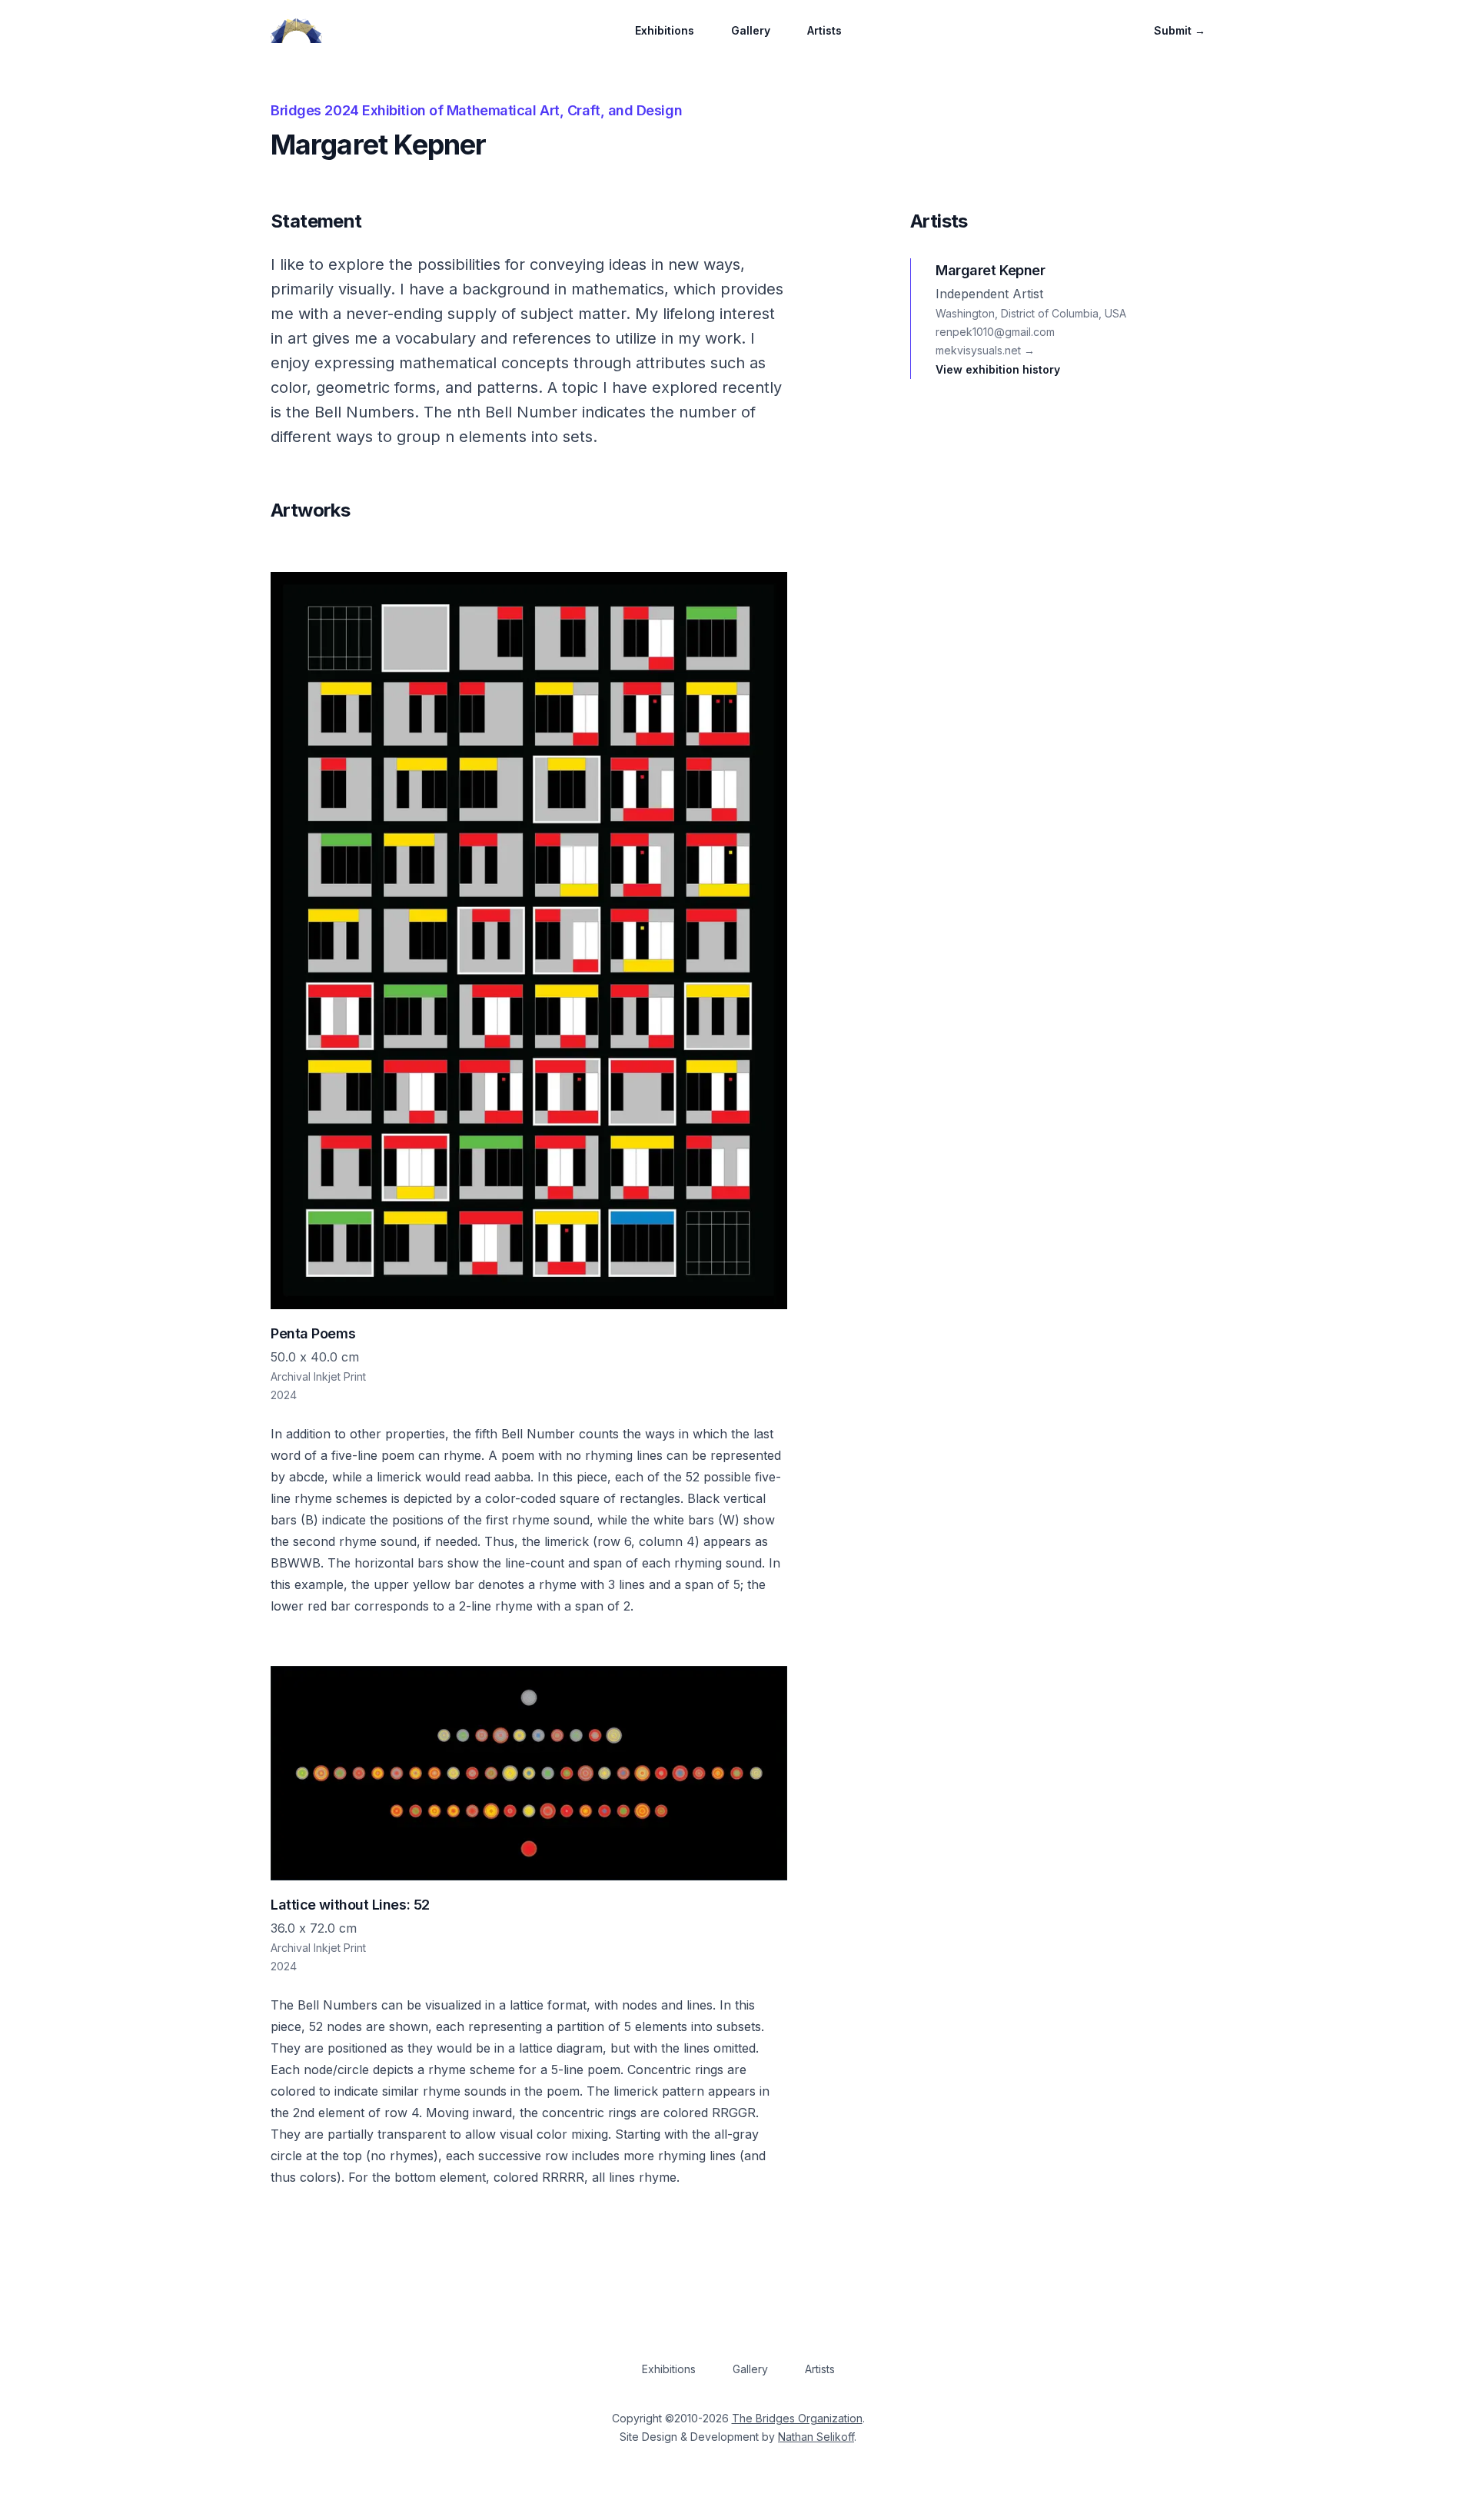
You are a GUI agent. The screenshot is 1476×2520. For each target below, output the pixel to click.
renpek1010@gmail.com (995, 332)
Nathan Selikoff (816, 2437)
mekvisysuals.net (985, 350)
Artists (824, 30)
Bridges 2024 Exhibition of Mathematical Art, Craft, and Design (476, 110)
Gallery (751, 30)
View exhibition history (998, 369)
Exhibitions (665, 30)
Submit (1180, 30)
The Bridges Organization (797, 2418)
